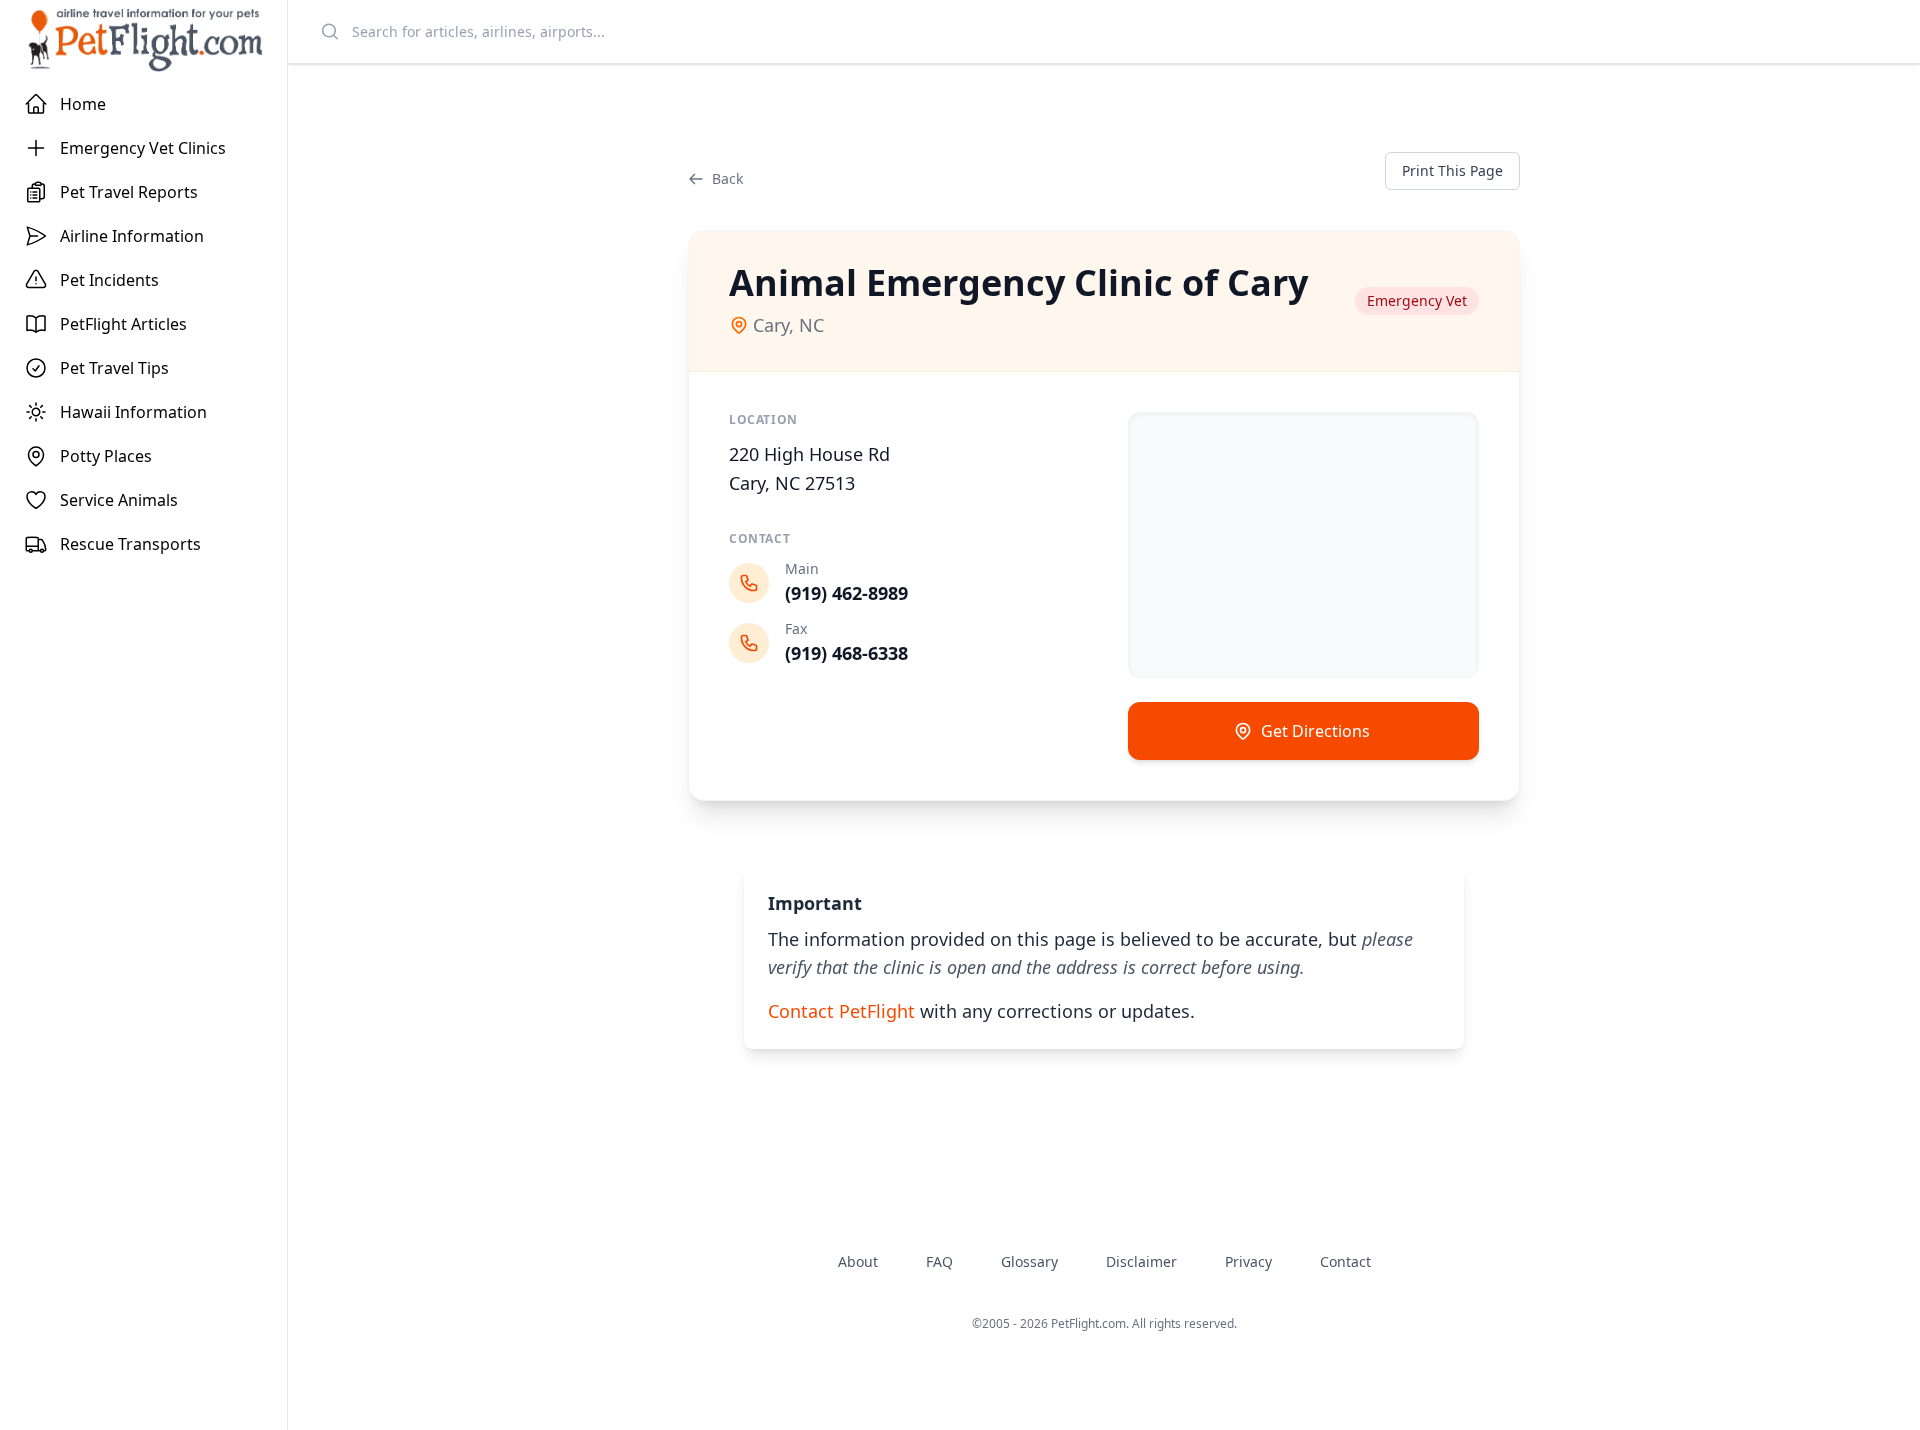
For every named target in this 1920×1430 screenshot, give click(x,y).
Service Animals (119, 500)
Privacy (1248, 1261)
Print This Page (1452, 170)
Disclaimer (1141, 1261)
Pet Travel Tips (114, 368)
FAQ (939, 1261)
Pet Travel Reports (129, 192)
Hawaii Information (133, 412)
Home (83, 104)
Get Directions (1315, 731)
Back (727, 178)
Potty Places (106, 456)
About (858, 1261)
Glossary (1029, 1261)
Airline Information (132, 236)
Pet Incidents (109, 280)
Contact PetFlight (841, 1011)
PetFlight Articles (123, 324)
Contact (1345, 1261)
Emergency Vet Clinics (143, 148)
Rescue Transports (130, 544)
